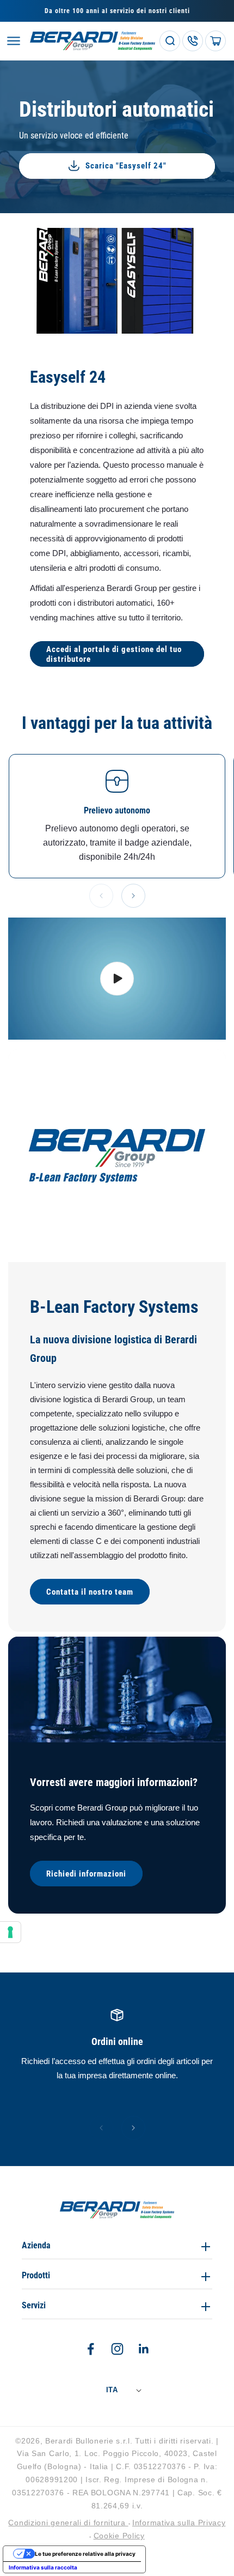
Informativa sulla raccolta (43, 2567)
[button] (14, 41)
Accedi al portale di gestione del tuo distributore (114, 654)
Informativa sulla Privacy (179, 2523)
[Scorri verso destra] (133, 896)
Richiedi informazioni (86, 1873)
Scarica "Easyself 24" (126, 166)
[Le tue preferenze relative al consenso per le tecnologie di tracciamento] (10, 1932)
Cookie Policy (119, 2536)
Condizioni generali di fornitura (68, 2523)
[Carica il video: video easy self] (117, 979)
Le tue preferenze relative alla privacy (85, 2554)
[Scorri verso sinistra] (101, 896)
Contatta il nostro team (90, 1591)
